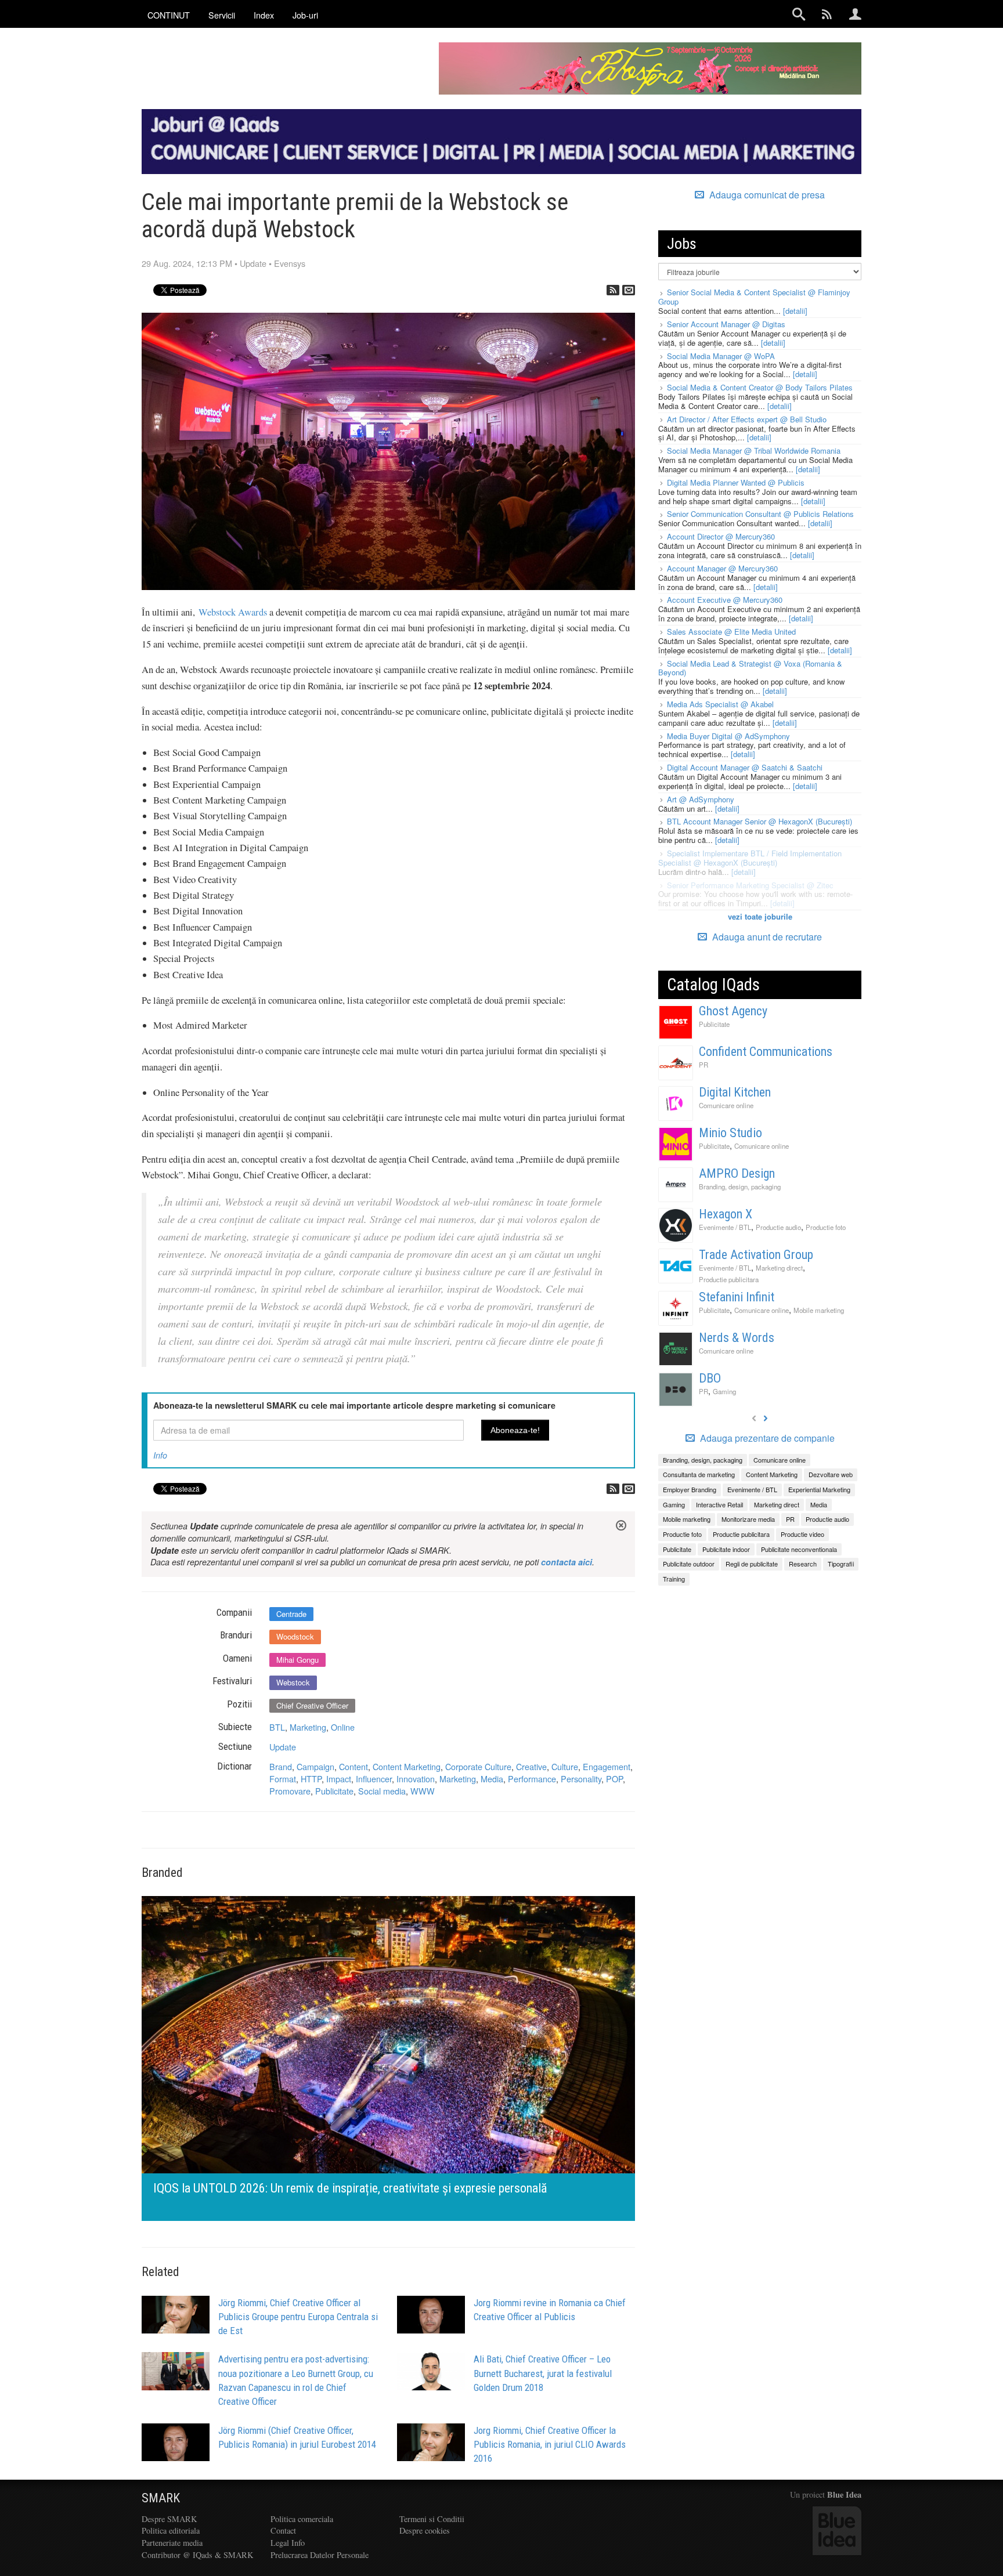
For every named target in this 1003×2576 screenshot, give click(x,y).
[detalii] (795, 311)
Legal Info (288, 2543)
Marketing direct (779, 1268)
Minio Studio (730, 1133)
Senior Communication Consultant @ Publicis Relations (760, 514)
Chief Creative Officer (312, 1705)
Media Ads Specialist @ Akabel (720, 704)
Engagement (607, 1766)
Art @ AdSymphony (701, 799)
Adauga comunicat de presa (766, 195)
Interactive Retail (719, 1504)
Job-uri (305, 15)
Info (160, 1455)
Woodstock (295, 1636)
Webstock (293, 1682)
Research (803, 1564)
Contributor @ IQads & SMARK (197, 2555)
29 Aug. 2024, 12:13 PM (187, 263)
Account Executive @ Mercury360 (725, 600)
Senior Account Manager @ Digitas (726, 324)
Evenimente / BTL (725, 1227)
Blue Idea (844, 2494)
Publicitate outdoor (689, 1564)
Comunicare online (726, 1105)
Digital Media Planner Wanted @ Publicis (736, 482)
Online (343, 1727)
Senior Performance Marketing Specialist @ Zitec (750, 885)
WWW (423, 1791)
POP (614, 1779)
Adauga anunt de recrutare (766, 937)
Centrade (291, 1614)
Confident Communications (766, 1052)
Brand (281, 1766)
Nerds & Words (737, 1338)
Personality (581, 1779)
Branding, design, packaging (740, 1186)
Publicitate (334, 1791)
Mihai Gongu (297, 1660)
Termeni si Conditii (432, 2519)
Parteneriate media (172, 2543)
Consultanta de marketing (699, 1474)
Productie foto (826, 1227)
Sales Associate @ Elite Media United (731, 632)
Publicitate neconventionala (799, 1549)
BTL (277, 1727)
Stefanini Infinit (737, 1297)
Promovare (290, 1791)
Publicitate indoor (726, 1549)
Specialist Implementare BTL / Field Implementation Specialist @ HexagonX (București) (750, 858)
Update (253, 263)
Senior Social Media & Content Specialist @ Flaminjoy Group (754, 297)
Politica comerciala (302, 2519)
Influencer (374, 1779)
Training (674, 1579)
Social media (382, 1791)
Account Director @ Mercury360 (721, 536)
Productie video (802, 1534)
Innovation (416, 1779)
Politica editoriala (171, 2530)
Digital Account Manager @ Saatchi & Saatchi (745, 767)
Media (492, 1779)
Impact (339, 1779)
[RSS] (613, 290)
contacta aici (567, 1562)
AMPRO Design (737, 1173)
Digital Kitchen (735, 1092)
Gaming (724, 1391)
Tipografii (841, 1564)
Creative (531, 1766)
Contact (283, 2530)
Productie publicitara (729, 1279)
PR (703, 1065)
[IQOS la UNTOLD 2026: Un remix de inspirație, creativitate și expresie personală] (376, 2057)
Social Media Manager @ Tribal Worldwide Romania (754, 451)
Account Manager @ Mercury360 (722, 568)
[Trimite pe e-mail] (629, 290)
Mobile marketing (819, 1310)
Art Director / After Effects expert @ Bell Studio (747, 419)
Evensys (290, 263)
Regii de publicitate (752, 1564)
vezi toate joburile (760, 916)
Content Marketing (407, 1766)
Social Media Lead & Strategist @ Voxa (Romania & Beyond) (750, 668)
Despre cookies (425, 2530)
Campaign (315, 1766)
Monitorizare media (748, 1519)
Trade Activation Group (756, 1255)
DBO (710, 1378)
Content (353, 1766)
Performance (532, 1779)
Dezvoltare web (831, 1474)
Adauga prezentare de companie (766, 1438)
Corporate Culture (478, 1766)
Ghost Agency (733, 1011)
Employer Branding (690, 1489)
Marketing (308, 1727)
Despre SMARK (169, 2519)
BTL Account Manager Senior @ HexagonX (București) (760, 821)
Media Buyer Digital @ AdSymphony (728, 736)
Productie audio (778, 1227)
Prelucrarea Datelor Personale (320, 2555)
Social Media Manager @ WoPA (721, 356)
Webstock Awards (233, 612)
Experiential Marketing (819, 1489)
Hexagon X (726, 1214)
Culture (565, 1766)
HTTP (311, 1779)
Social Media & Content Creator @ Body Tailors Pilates (760, 387)
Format (283, 1779)
